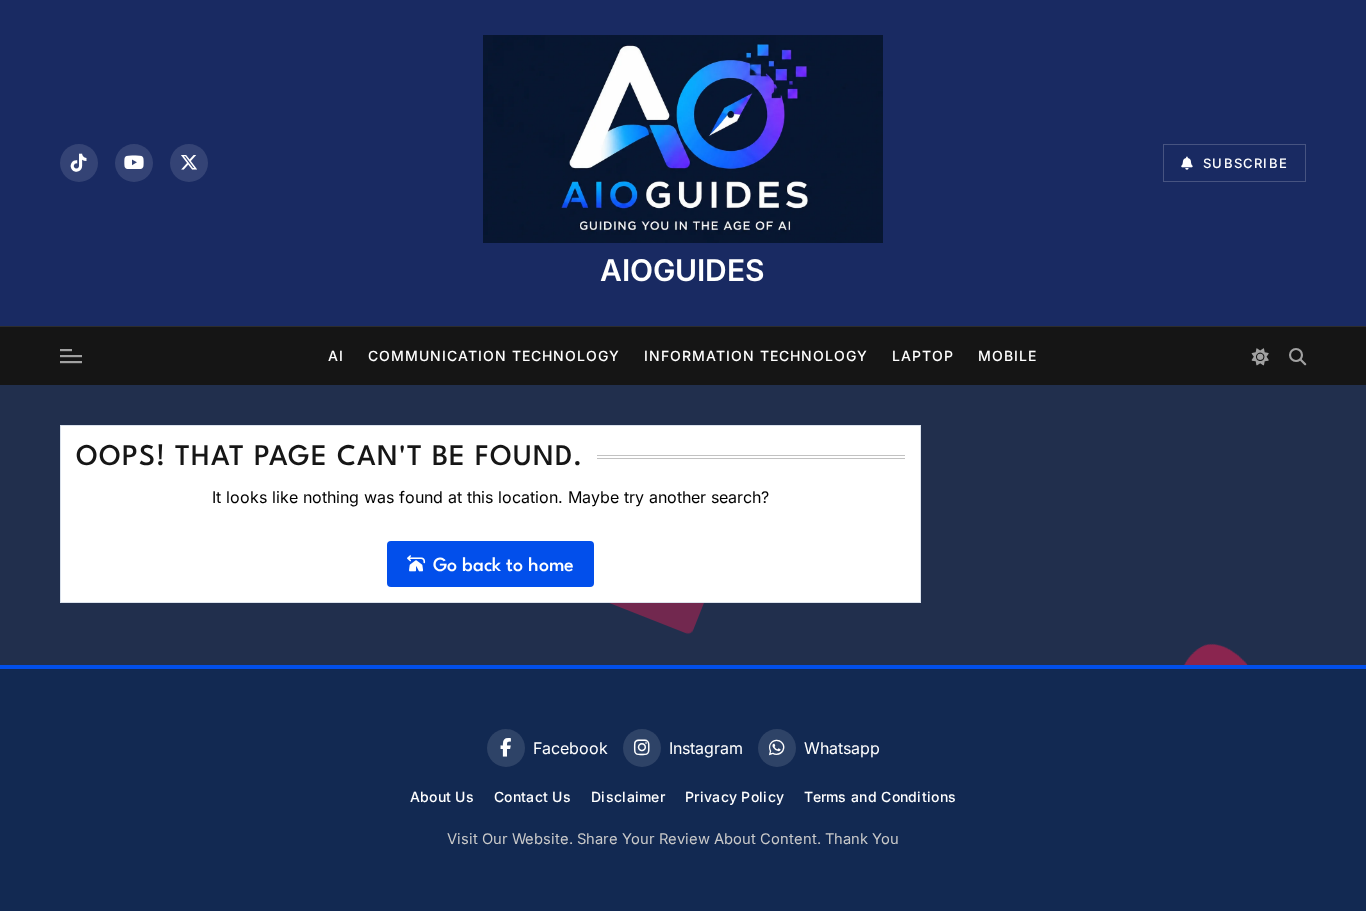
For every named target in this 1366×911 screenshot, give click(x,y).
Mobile (1007, 355)
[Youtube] (134, 163)
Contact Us (532, 796)
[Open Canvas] (71, 356)
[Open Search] (1297, 356)
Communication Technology (494, 355)
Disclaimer (628, 796)
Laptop (923, 355)
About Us (442, 796)
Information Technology (756, 355)
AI (336, 355)
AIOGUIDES (682, 270)
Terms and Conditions (880, 796)
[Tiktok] (79, 163)
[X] (189, 163)
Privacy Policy (734, 796)
